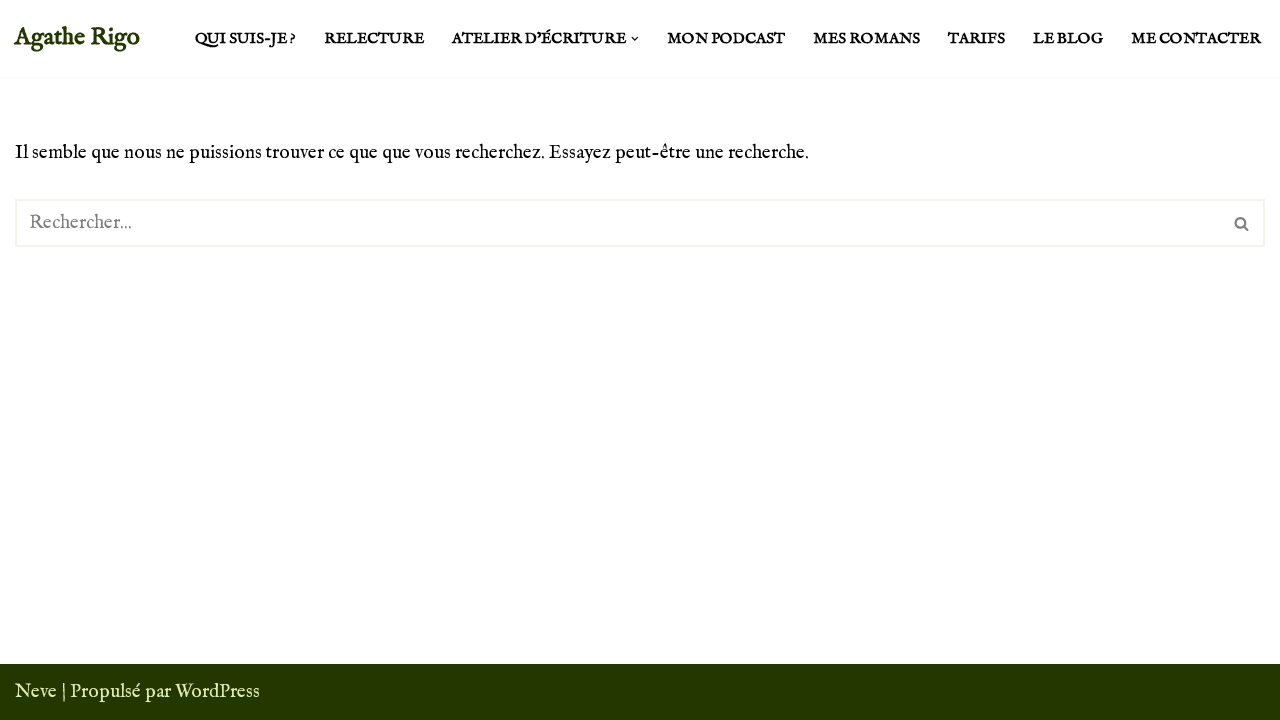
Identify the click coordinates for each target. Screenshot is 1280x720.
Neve (36, 692)
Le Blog (1068, 39)
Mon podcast (726, 39)
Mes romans (866, 39)
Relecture (374, 39)
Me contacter (1196, 39)
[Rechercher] (1242, 223)
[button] (635, 39)
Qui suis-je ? (245, 39)
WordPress (217, 692)
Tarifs (976, 39)
